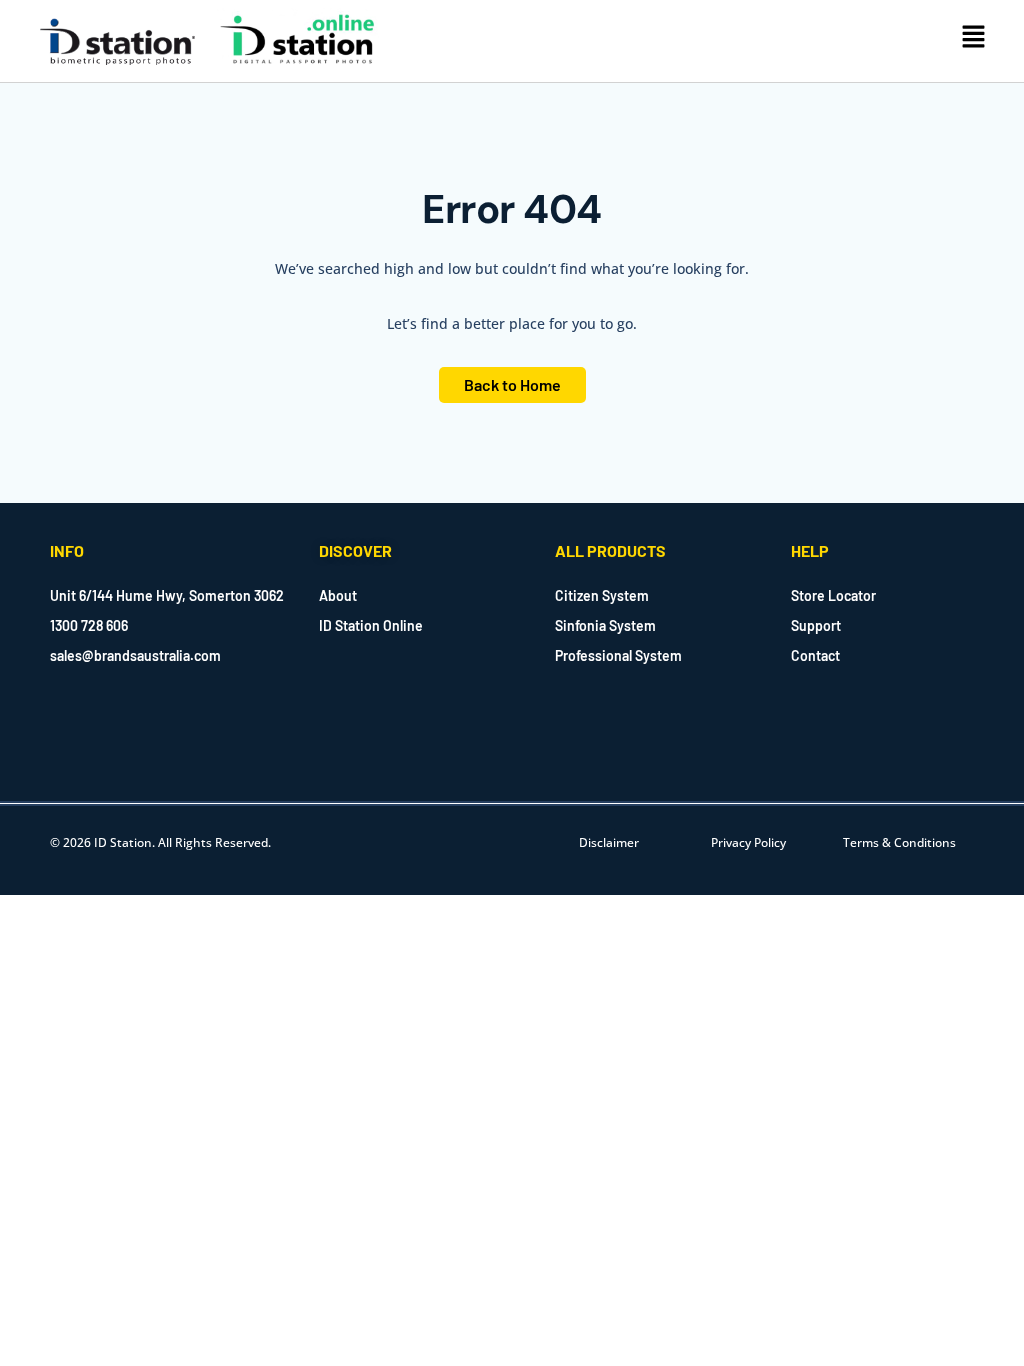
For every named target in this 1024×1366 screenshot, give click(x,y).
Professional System (618, 655)
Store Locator (833, 595)
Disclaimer (609, 842)
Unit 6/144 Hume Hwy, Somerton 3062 (167, 595)
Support (816, 625)
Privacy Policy (748, 842)
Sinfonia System (605, 625)
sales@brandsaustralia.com (135, 655)
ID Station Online (371, 625)
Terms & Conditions (899, 842)
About (338, 595)
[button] (974, 38)
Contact (815, 655)
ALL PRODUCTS (610, 550)
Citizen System (602, 595)
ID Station (123, 842)
